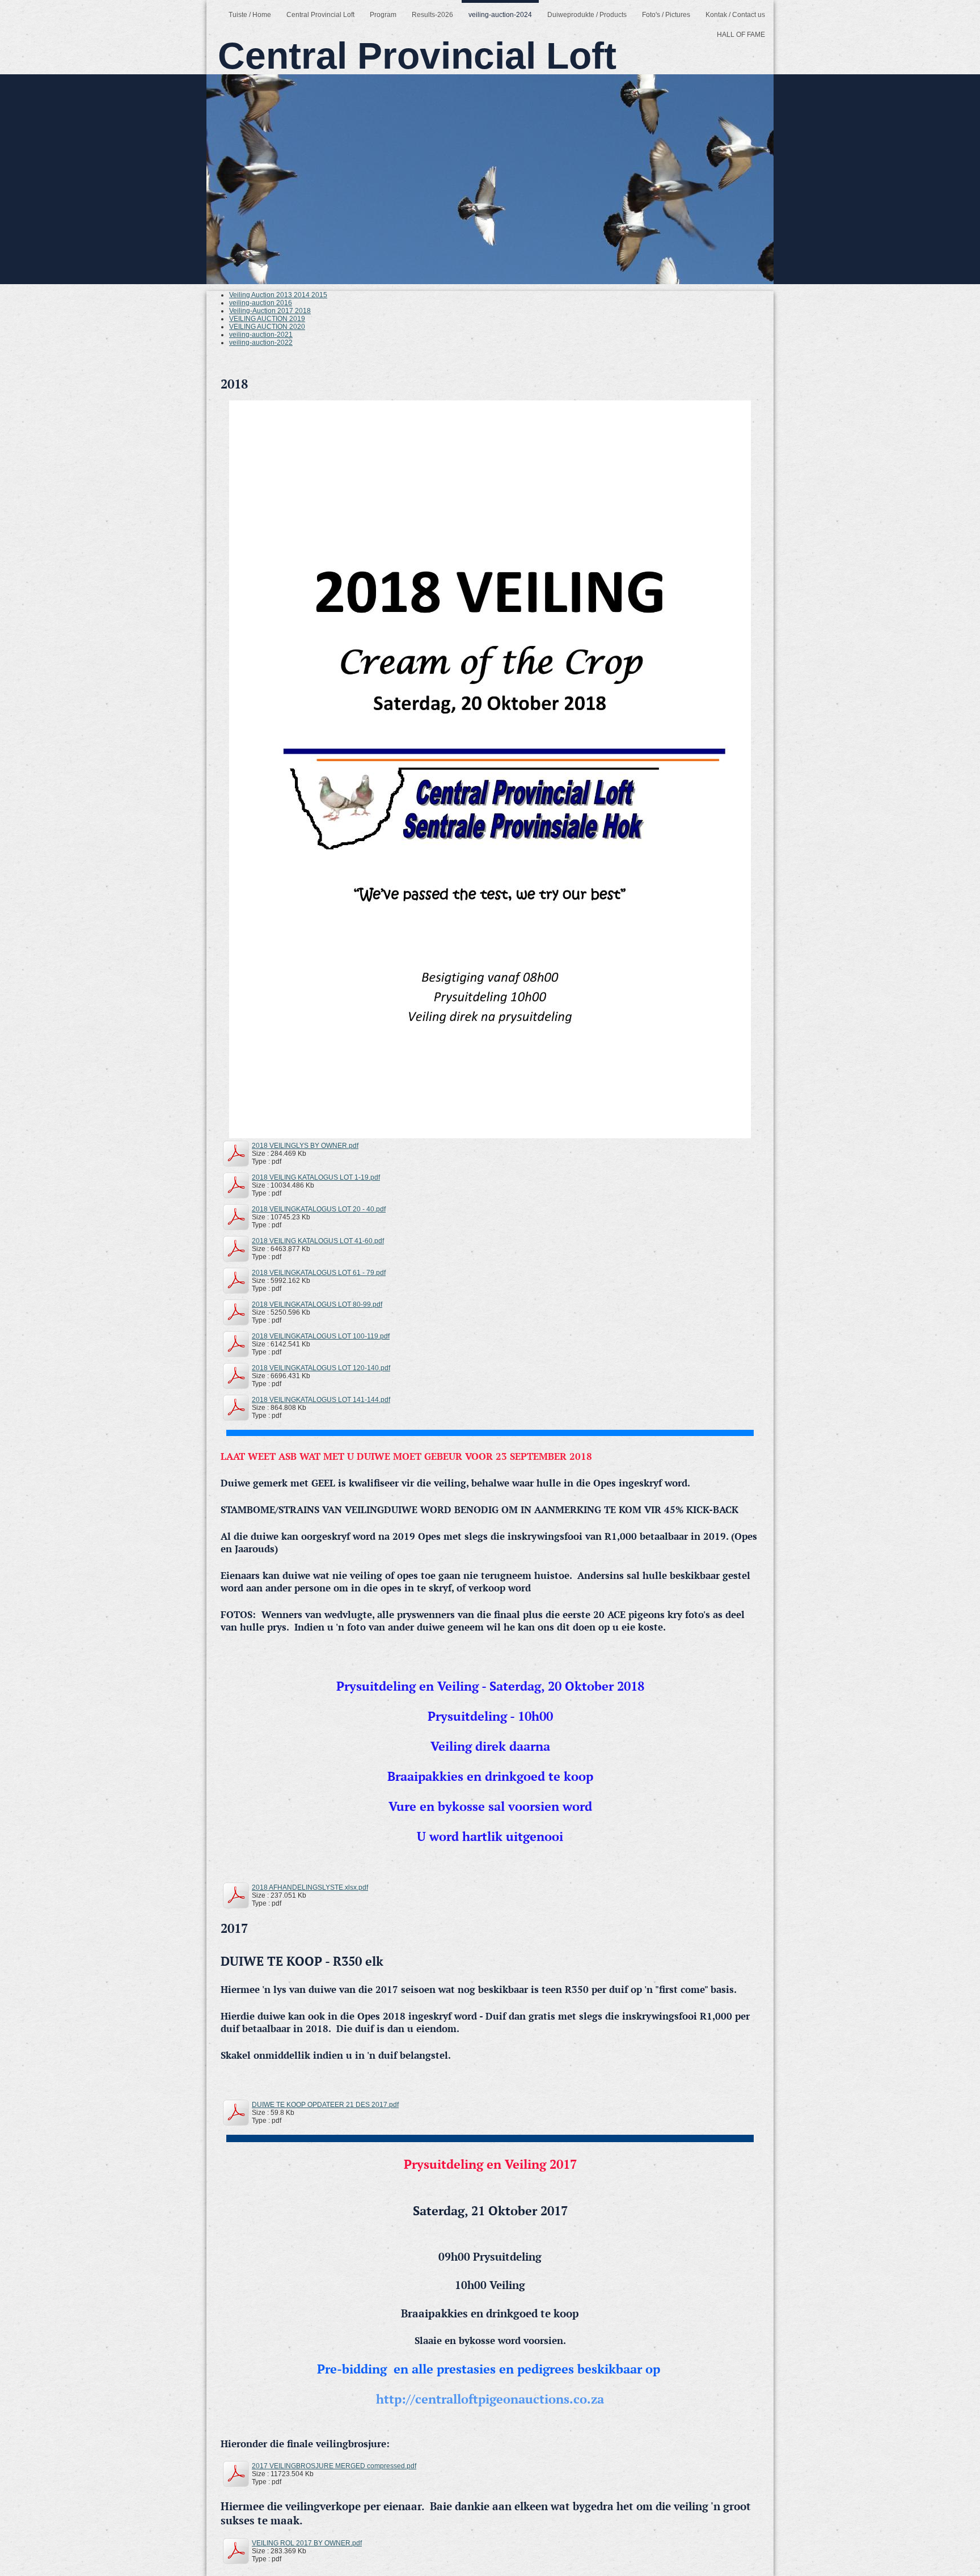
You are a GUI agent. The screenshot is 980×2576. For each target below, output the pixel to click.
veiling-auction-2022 (261, 343)
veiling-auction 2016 (261, 303)
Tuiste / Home (250, 15)
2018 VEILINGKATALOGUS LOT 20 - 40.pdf (319, 1209)
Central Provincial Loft (320, 15)
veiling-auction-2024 (500, 15)
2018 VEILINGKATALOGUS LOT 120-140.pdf (321, 1368)
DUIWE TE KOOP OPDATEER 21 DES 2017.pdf (325, 2105)
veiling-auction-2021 (261, 335)
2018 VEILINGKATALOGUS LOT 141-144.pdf (321, 1400)
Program (383, 15)
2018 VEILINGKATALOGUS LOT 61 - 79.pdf (319, 1273)
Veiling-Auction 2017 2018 (270, 311)
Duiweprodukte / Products (587, 15)
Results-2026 (432, 15)
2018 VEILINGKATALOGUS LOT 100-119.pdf (321, 1336)
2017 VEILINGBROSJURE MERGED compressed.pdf (334, 2466)
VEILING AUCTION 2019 (267, 319)
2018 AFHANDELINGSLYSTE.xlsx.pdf (310, 1887)
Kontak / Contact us (735, 15)
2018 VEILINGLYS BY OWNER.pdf (305, 1146)
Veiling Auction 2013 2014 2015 (278, 295)
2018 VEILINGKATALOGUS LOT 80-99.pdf (317, 1304)
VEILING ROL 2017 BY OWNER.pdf (307, 2543)
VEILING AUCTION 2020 (267, 327)
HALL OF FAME (741, 35)
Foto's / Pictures (666, 15)
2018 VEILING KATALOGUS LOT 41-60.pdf (318, 1241)
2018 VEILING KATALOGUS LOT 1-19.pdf (316, 1177)
